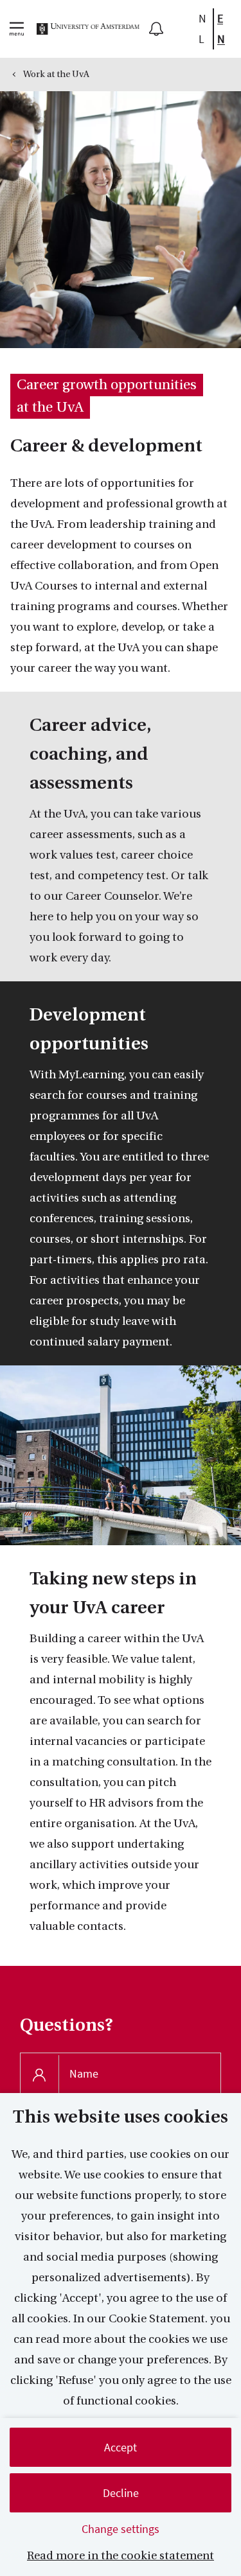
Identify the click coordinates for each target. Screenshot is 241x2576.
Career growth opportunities (107, 385)
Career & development (106, 446)
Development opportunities (89, 1029)
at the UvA (50, 407)
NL (202, 29)
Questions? (67, 2025)
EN (221, 29)
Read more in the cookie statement (121, 2556)
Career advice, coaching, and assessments (90, 754)
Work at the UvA (56, 74)
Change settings (121, 2529)
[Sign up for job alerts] (156, 29)
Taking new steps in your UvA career (113, 1593)
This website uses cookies (121, 2117)
